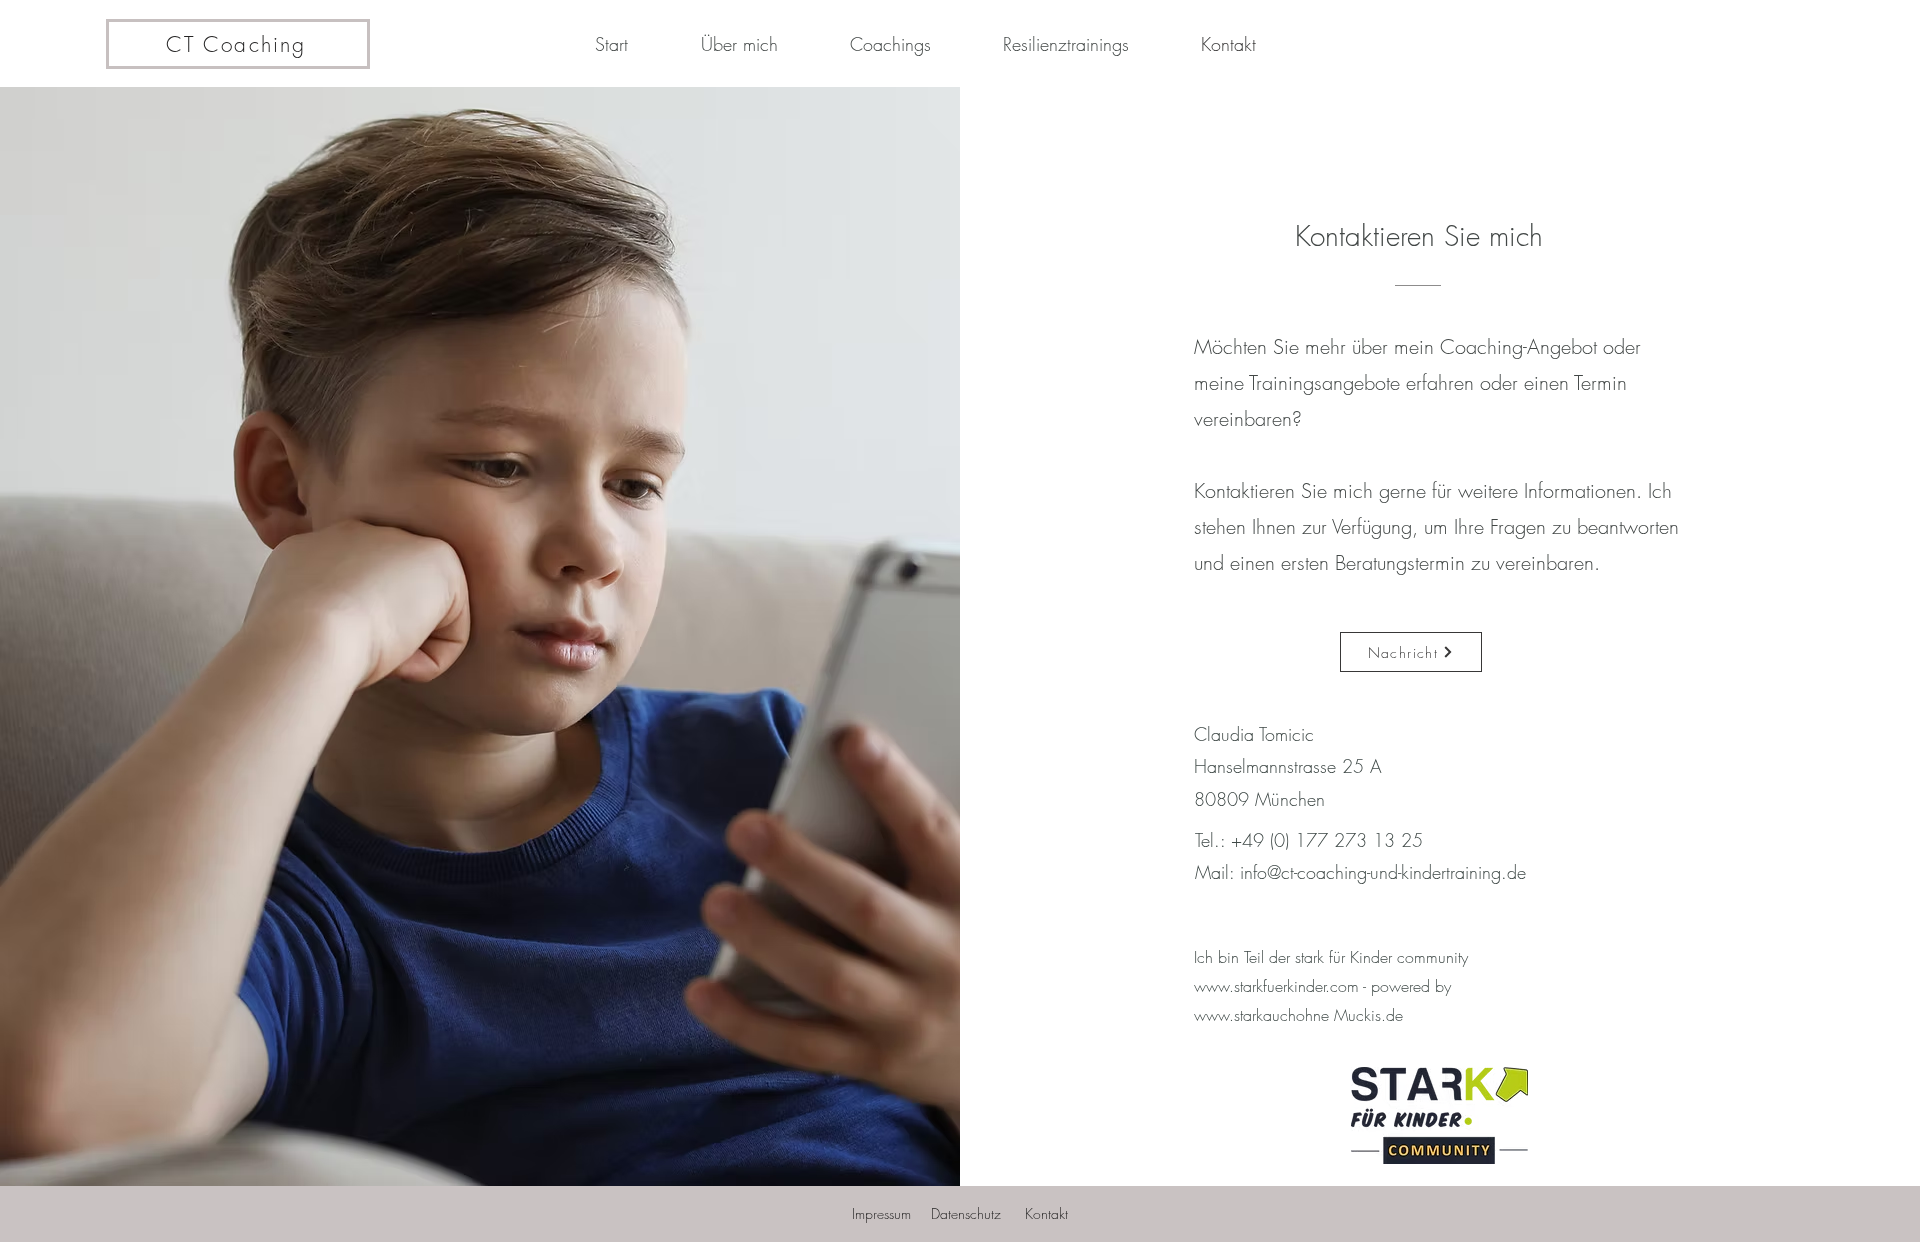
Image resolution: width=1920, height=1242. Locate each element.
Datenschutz (966, 1213)
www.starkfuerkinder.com (1276, 986)
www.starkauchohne (1261, 1015)
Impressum (881, 1213)
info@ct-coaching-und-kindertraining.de (1383, 872)
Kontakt (1046, 1213)
